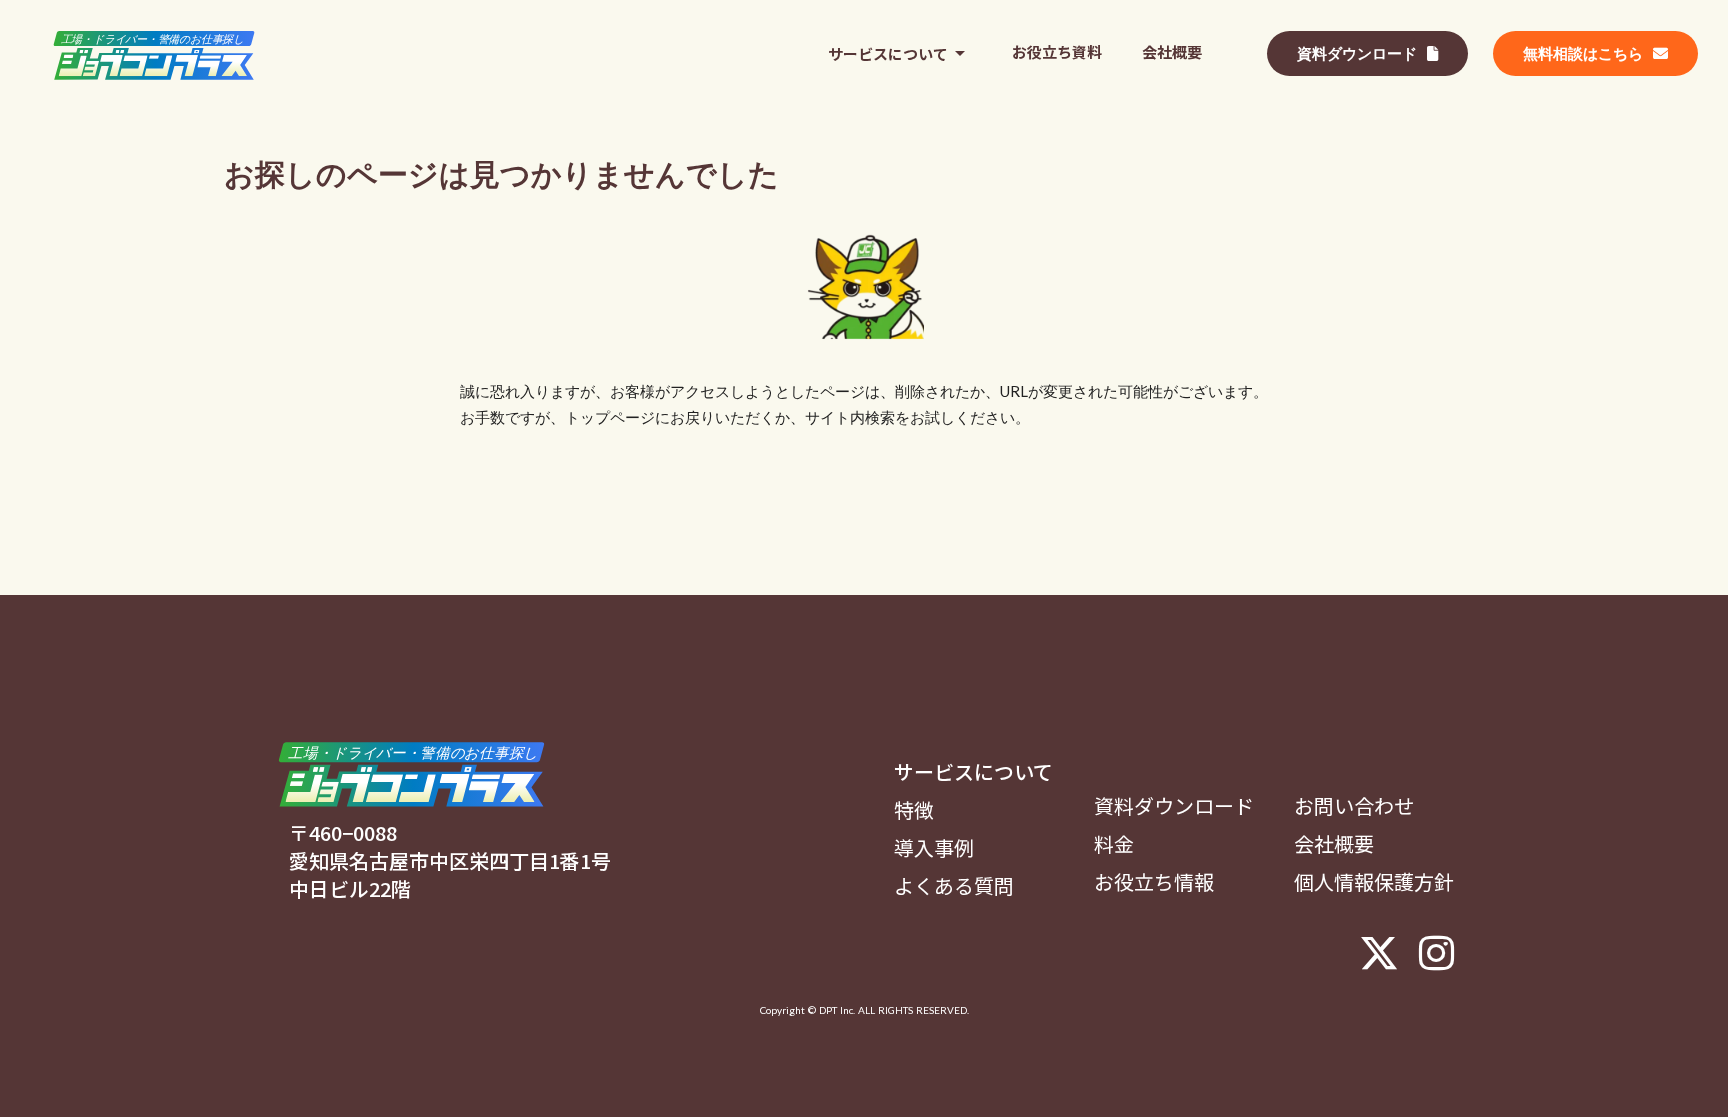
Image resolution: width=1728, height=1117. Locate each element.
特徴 (914, 810)
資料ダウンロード (1174, 806)
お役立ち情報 (1154, 882)
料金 (1114, 844)
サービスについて (973, 772)
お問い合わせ (1354, 806)
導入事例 (934, 848)
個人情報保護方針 (1374, 882)
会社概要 (1334, 844)
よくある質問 (954, 886)
